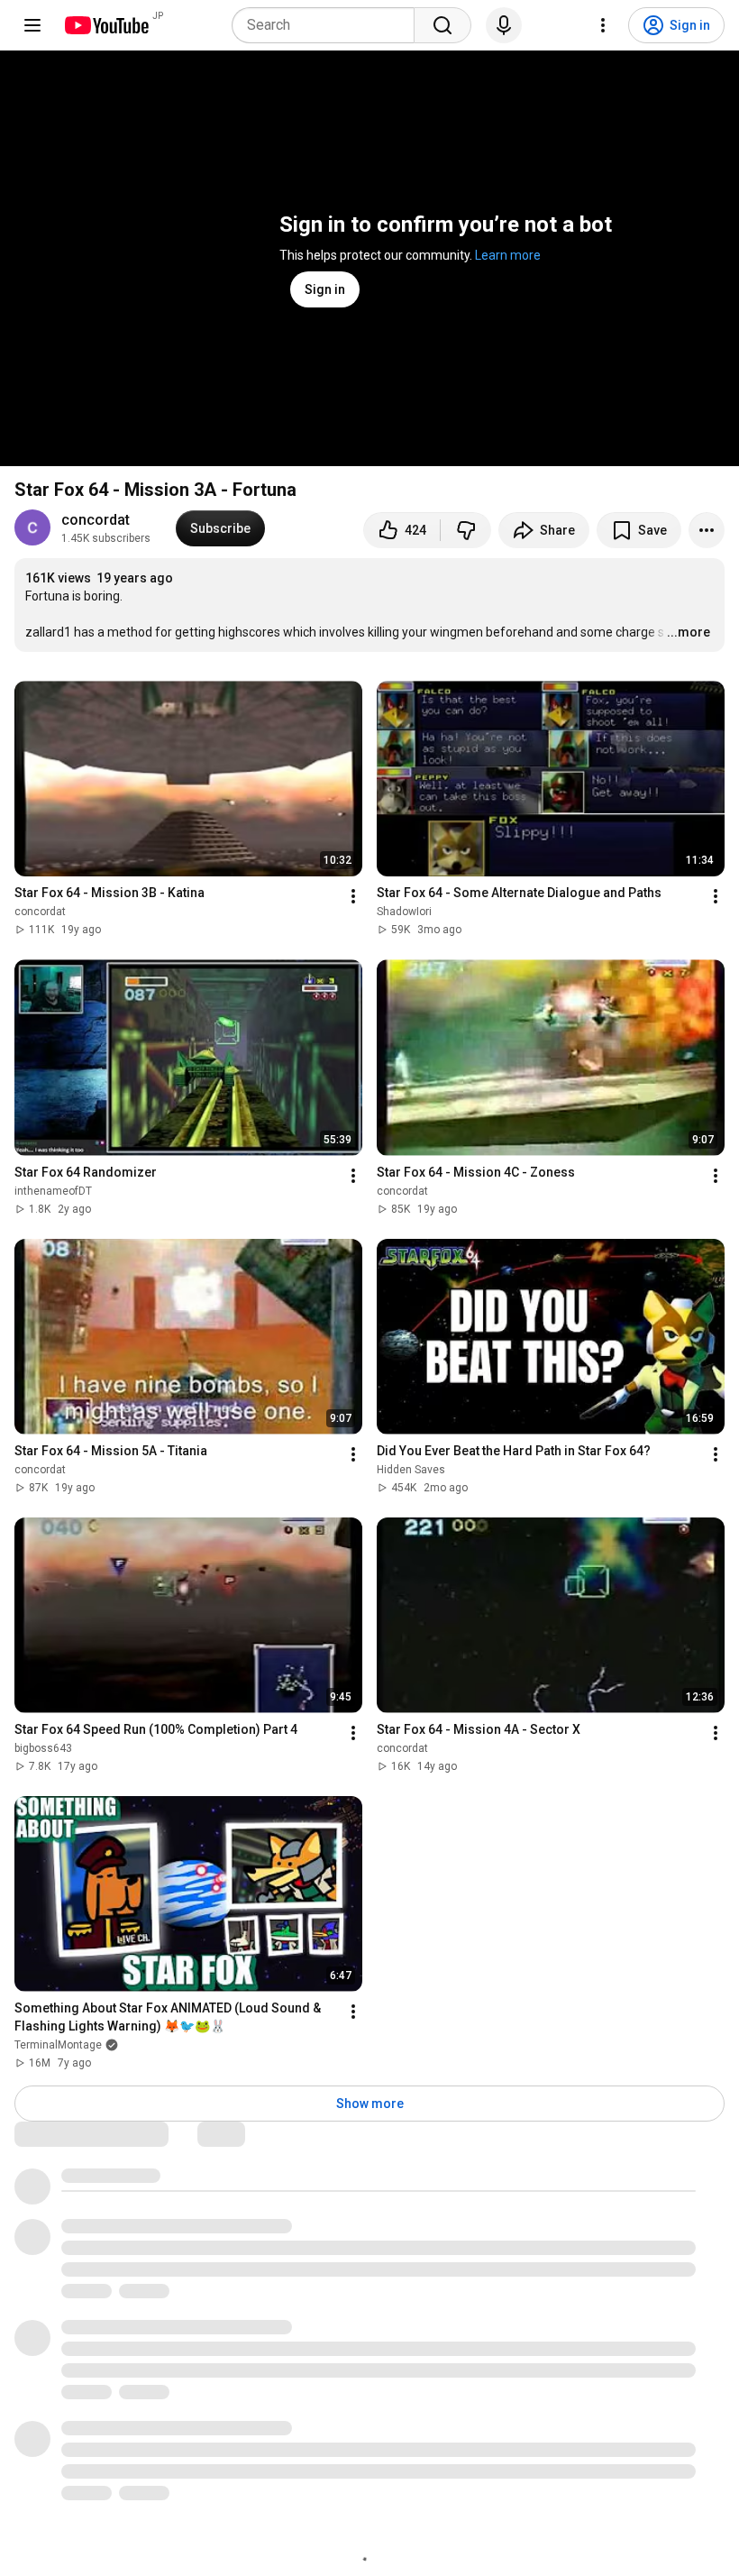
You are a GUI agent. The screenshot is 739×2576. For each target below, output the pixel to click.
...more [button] (689, 632)
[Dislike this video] (466, 530)
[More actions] (707, 530)
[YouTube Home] (106, 25)
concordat (96, 520)
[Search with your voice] (504, 25)
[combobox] (328, 25)
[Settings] (603, 25)
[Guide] (32, 25)
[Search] (442, 25)
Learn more (508, 255)
